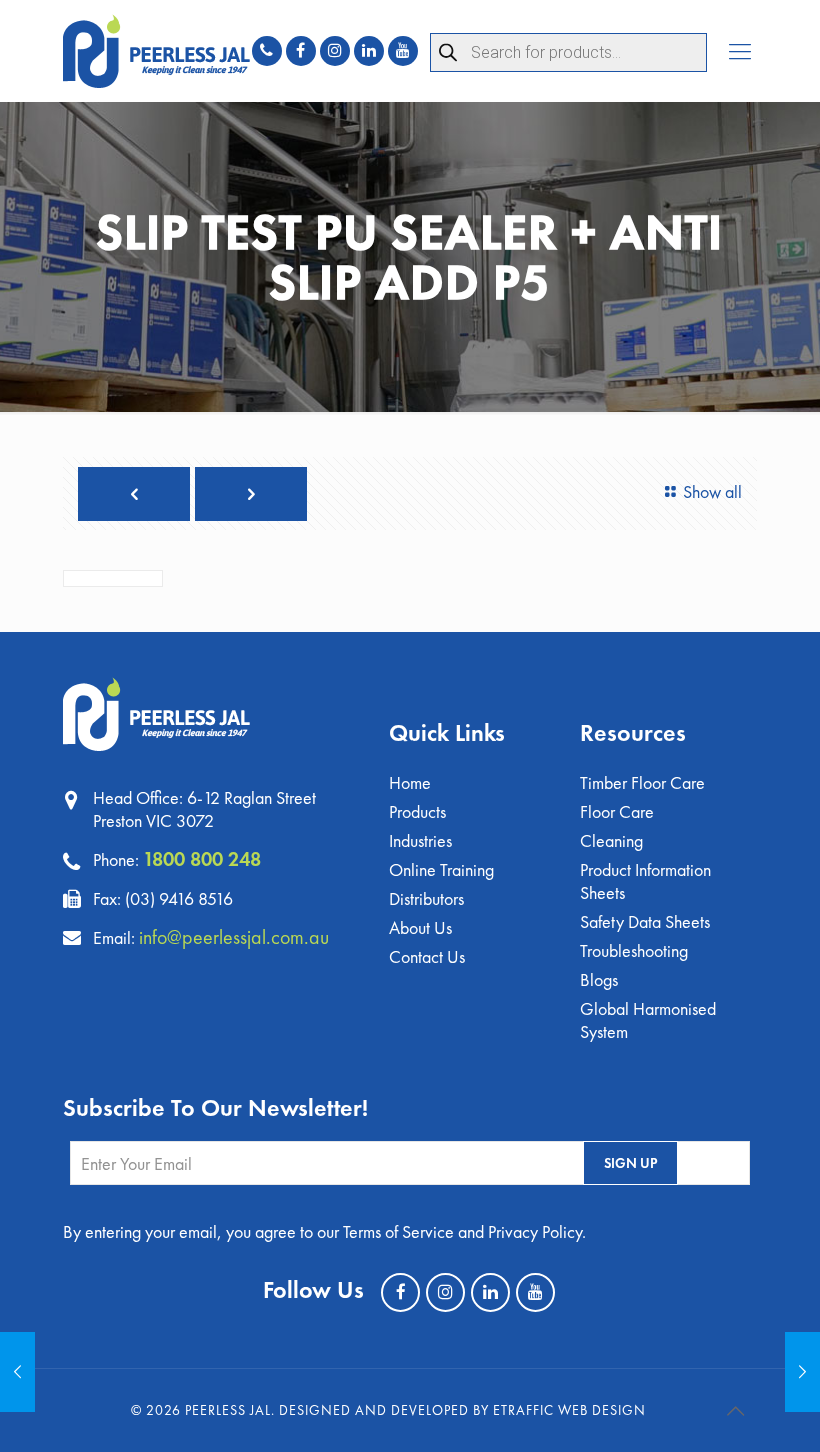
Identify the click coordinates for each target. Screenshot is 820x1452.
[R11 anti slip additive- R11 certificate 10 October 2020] (802, 1372)
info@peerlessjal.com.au (234, 937)
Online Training (441, 869)
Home (410, 782)
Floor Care (617, 811)
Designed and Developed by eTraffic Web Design (462, 1410)
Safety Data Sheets (645, 921)
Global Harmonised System (648, 1020)
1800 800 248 (202, 859)
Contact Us (427, 956)
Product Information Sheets (645, 881)
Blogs (599, 979)
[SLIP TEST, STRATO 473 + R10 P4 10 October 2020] (17, 1372)
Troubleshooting (634, 950)
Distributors (426, 898)
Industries (420, 840)
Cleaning (611, 840)
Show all (712, 491)
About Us (420, 927)
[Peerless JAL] (156, 51)
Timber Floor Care (642, 782)
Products (417, 811)
